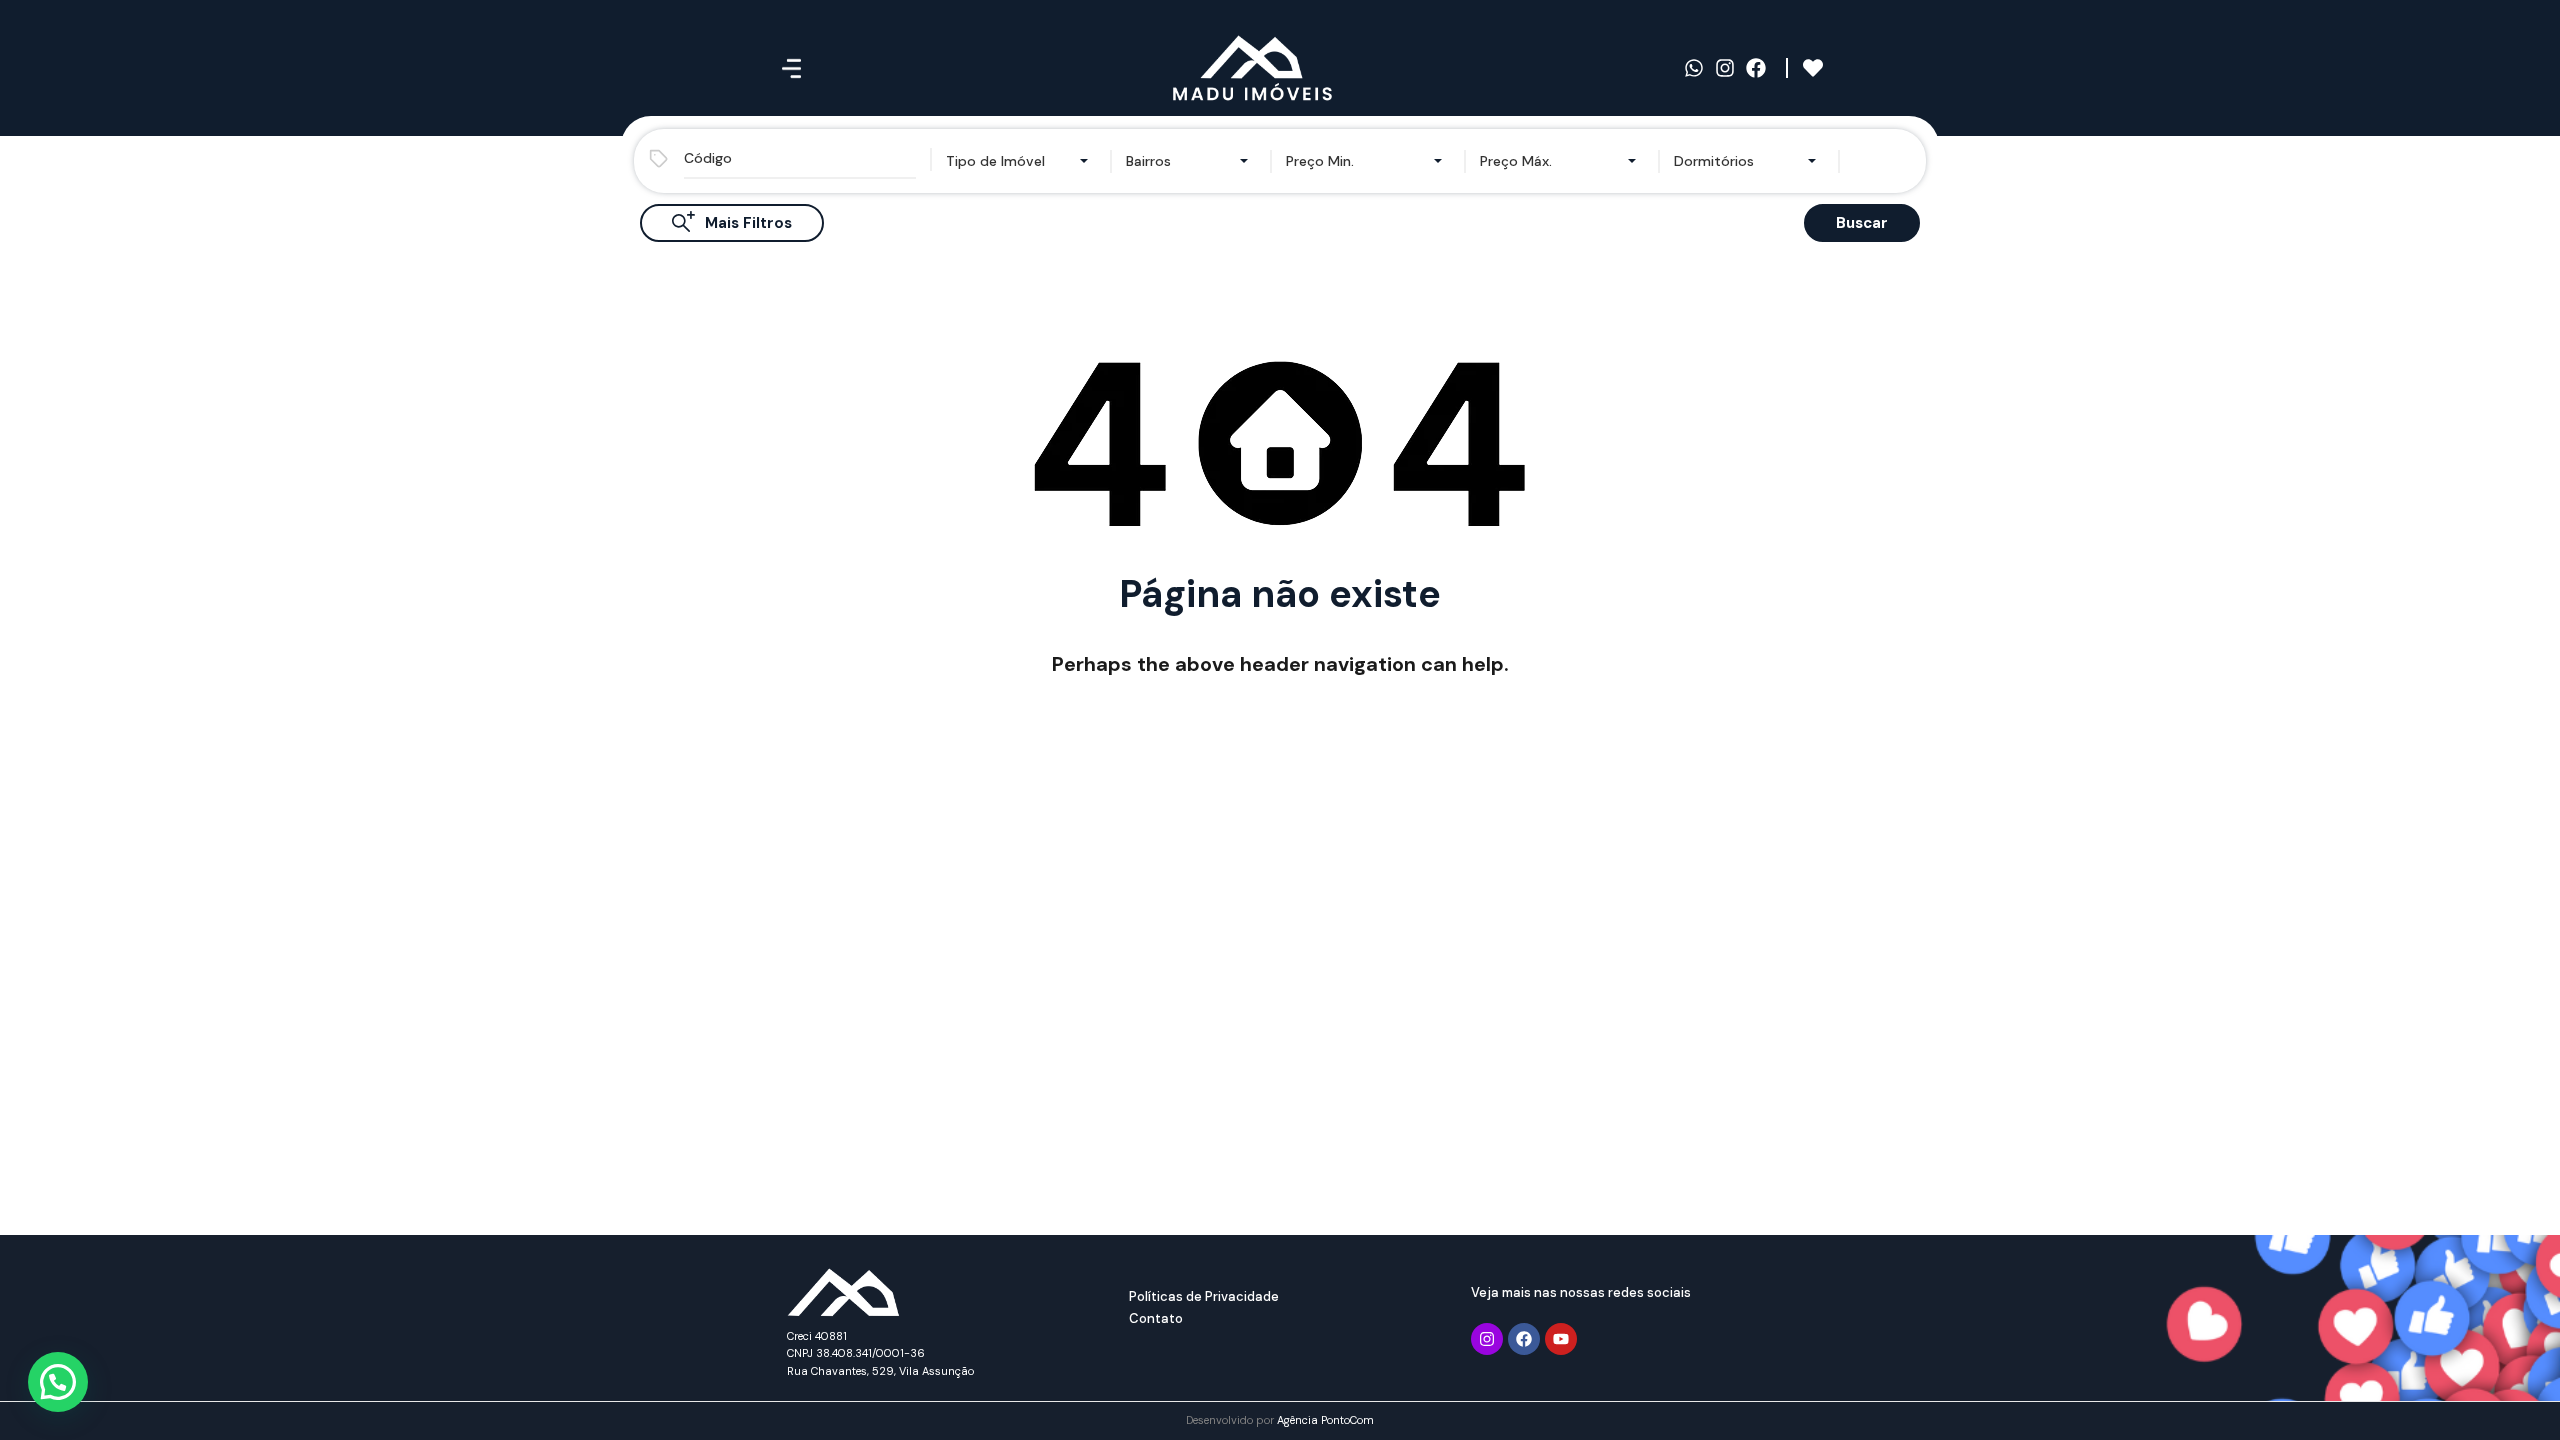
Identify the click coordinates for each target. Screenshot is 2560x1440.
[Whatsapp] (1694, 68)
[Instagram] (1725, 68)
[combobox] (1021, 161)
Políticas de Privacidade (1204, 1296)
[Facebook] (1756, 68)
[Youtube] (1561, 1339)
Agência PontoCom (1325, 1420)
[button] (58, 1382)
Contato (1156, 1318)
